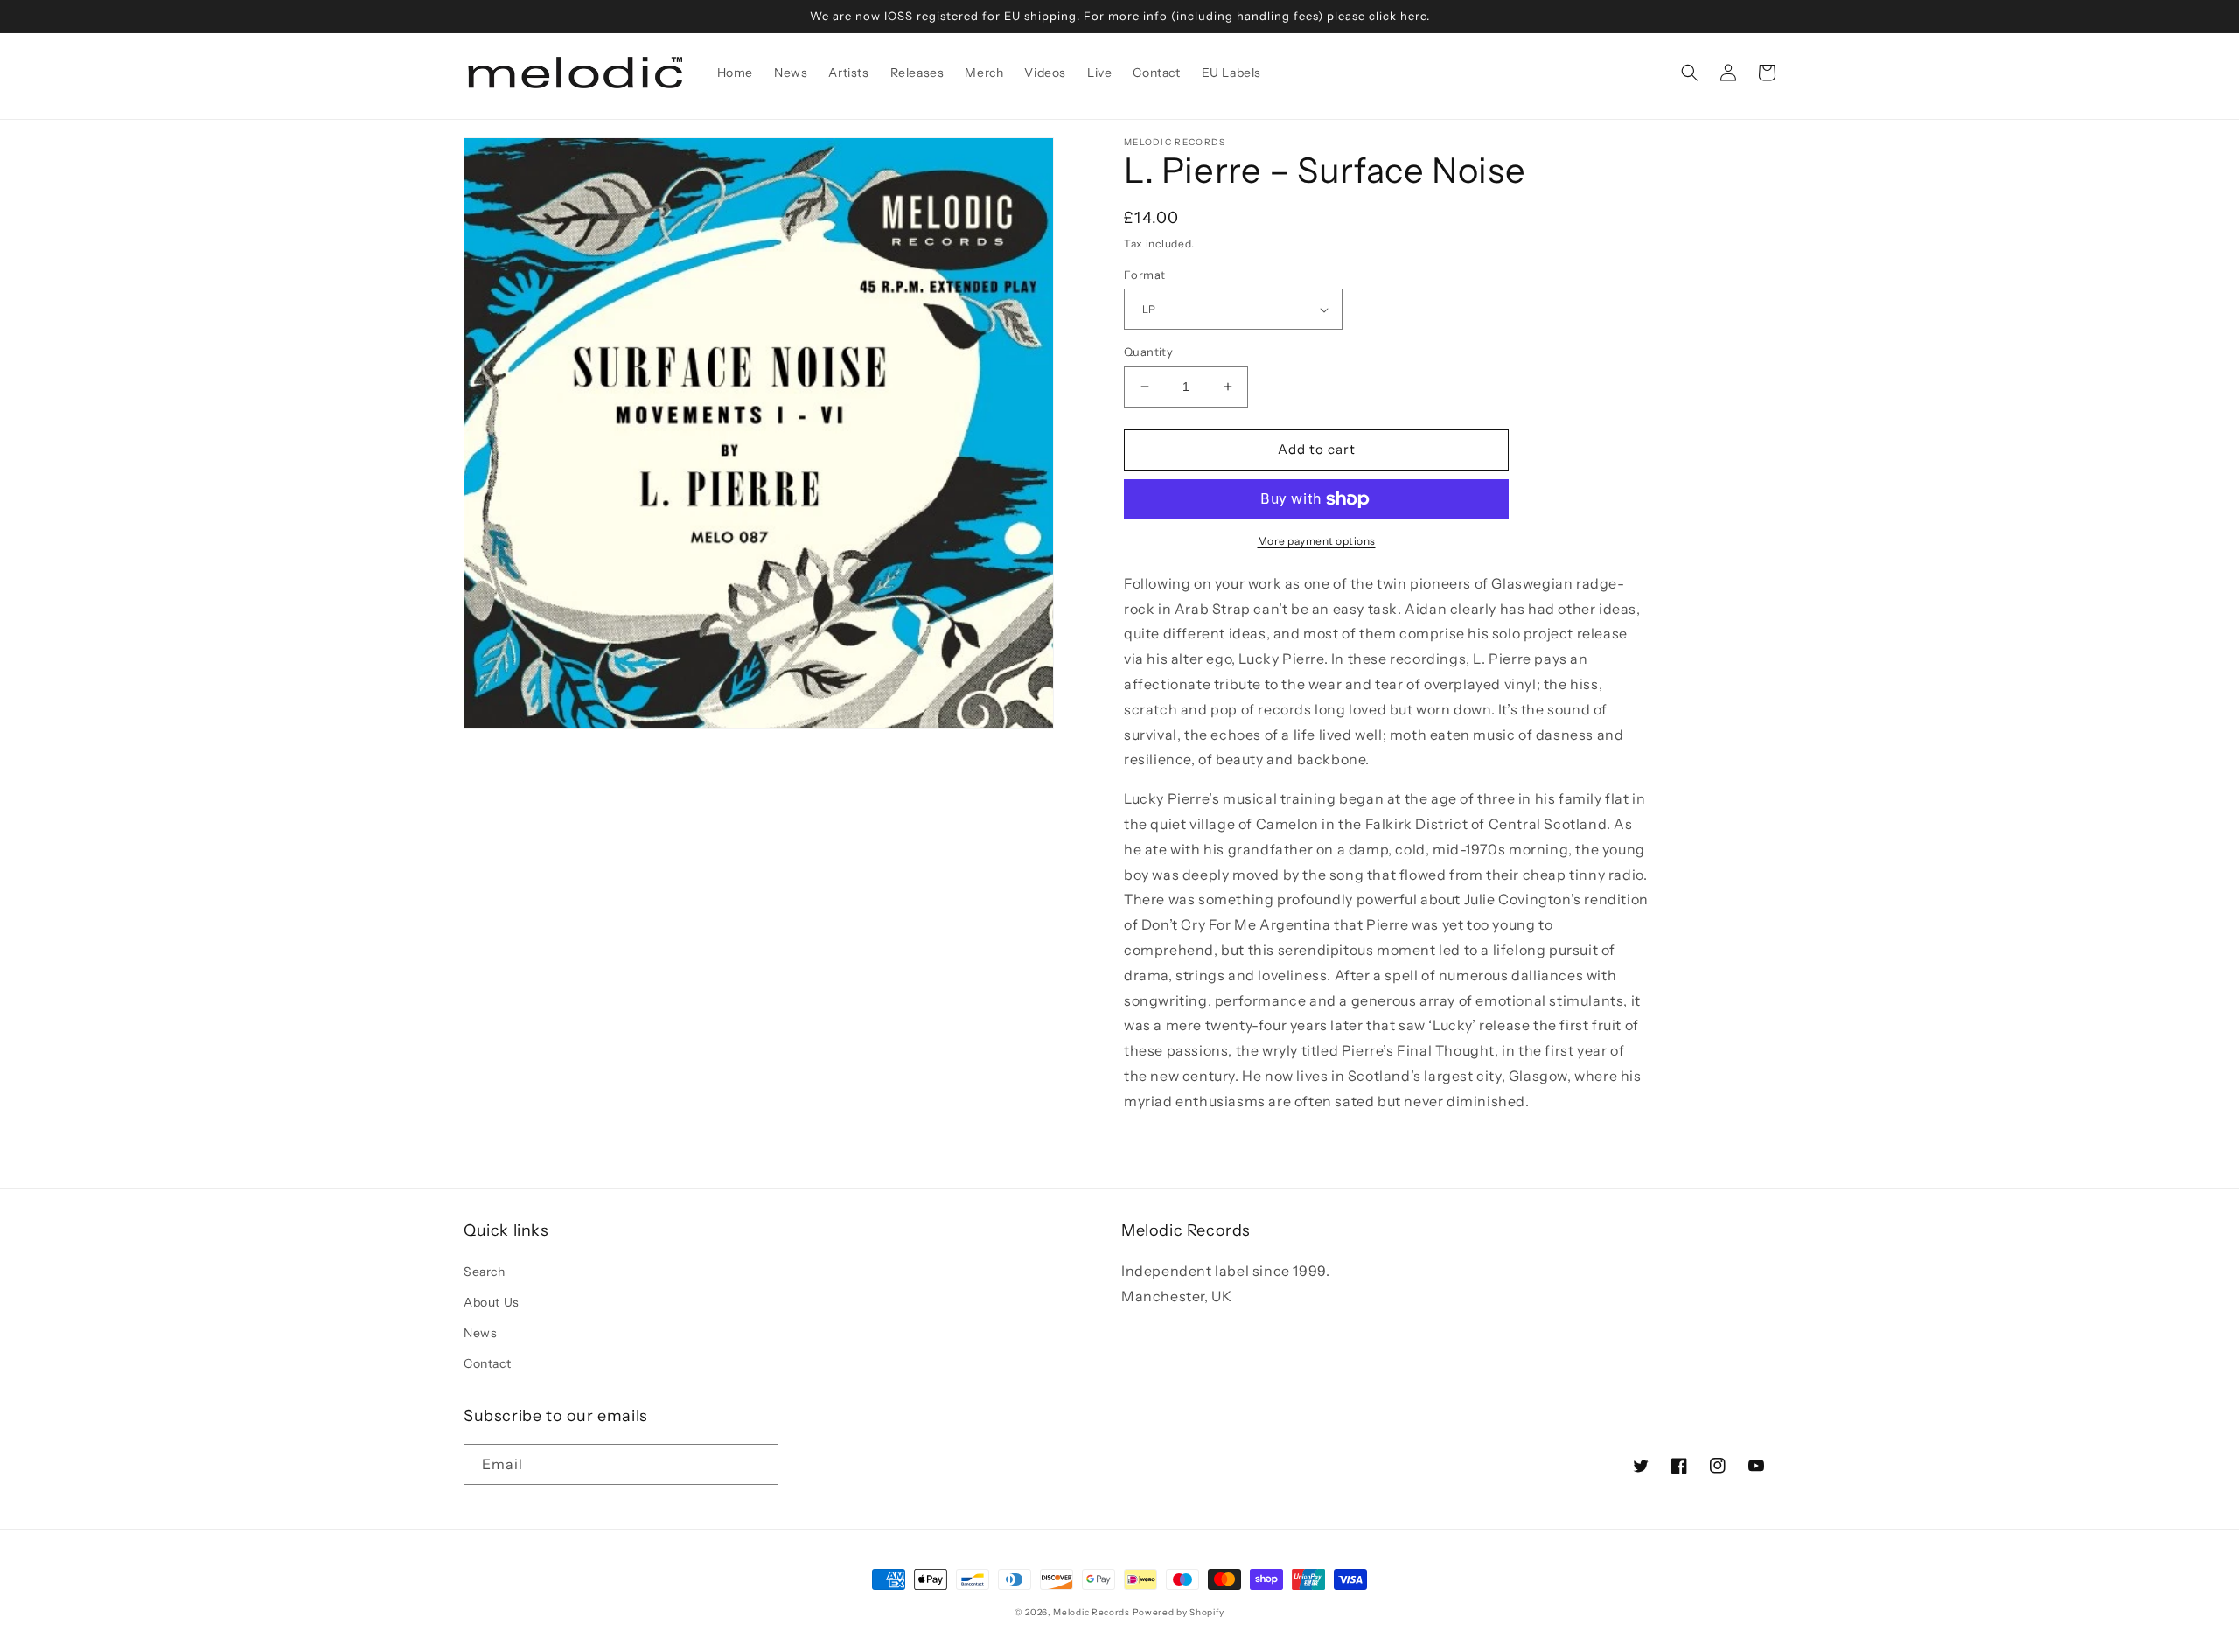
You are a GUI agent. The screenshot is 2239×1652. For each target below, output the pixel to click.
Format (1144, 275)
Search (485, 1272)
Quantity (1148, 352)
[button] (1690, 73)
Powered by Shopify (1179, 1612)
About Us (492, 1302)
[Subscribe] (758, 1464)
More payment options (1317, 541)
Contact (487, 1363)
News (480, 1333)
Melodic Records (1092, 1612)
